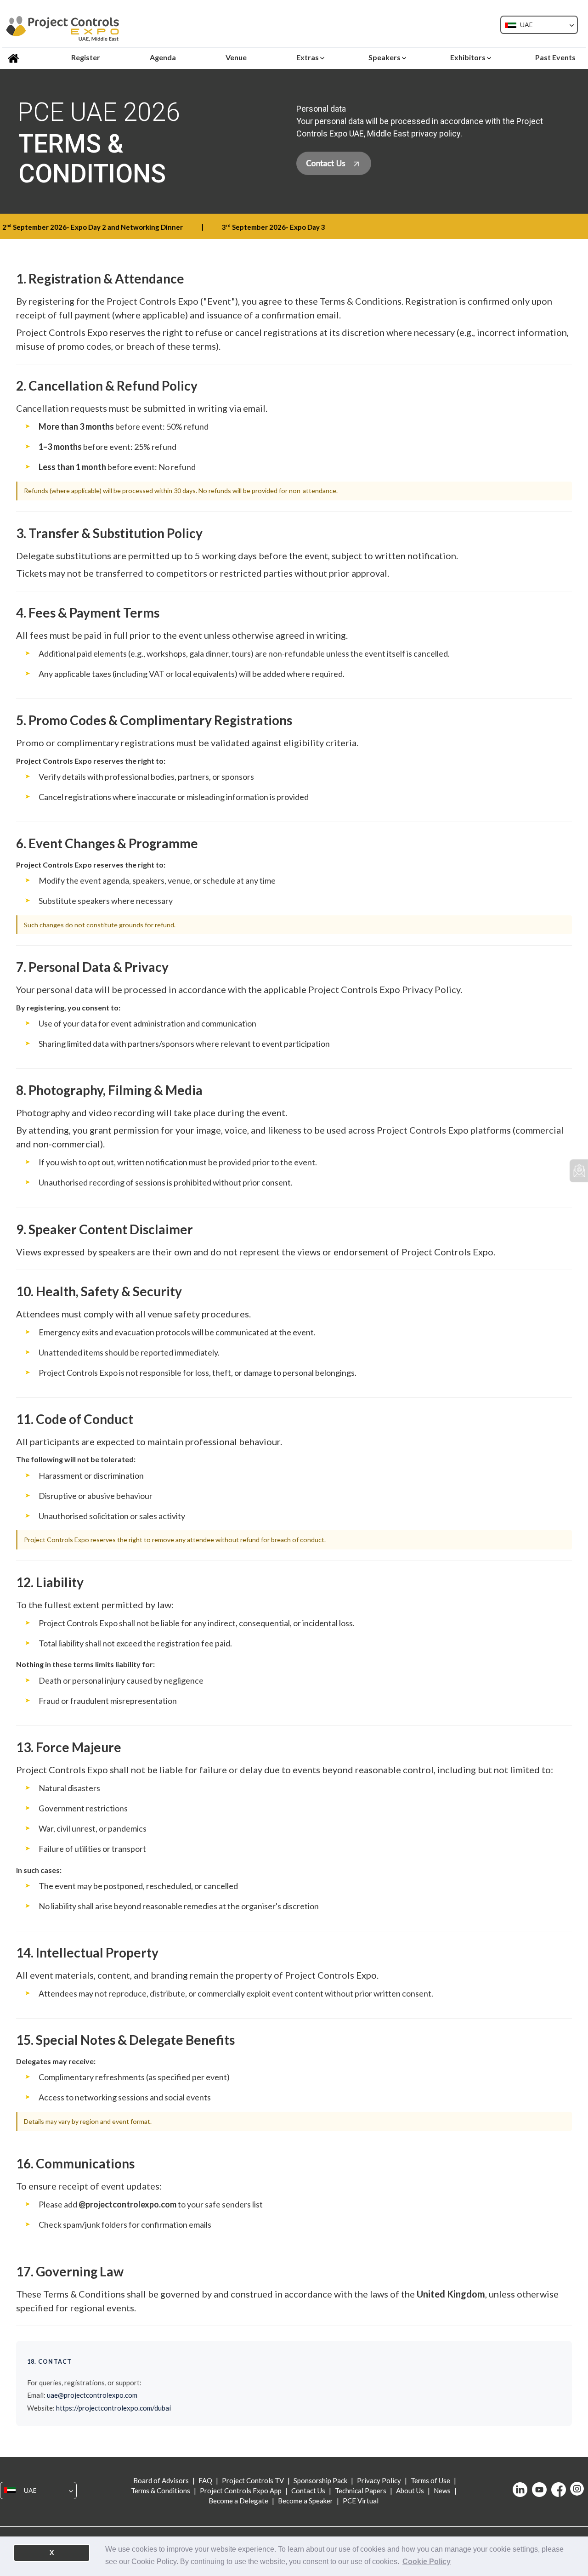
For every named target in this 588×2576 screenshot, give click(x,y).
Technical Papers (361, 2491)
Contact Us (308, 2491)
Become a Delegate (239, 2501)
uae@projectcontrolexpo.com (92, 2395)
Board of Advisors (162, 2480)
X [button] (52, 2553)
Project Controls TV (253, 2480)
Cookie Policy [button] (427, 2562)
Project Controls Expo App (241, 2491)
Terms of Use (430, 2480)
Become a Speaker (305, 2501)
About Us (410, 2491)
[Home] (15, 57)
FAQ (205, 2480)
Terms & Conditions (161, 2491)
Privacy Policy (379, 2480)
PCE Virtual (360, 2501)
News (442, 2491)
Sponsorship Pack (320, 2480)
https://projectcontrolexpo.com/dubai (113, 2408)
